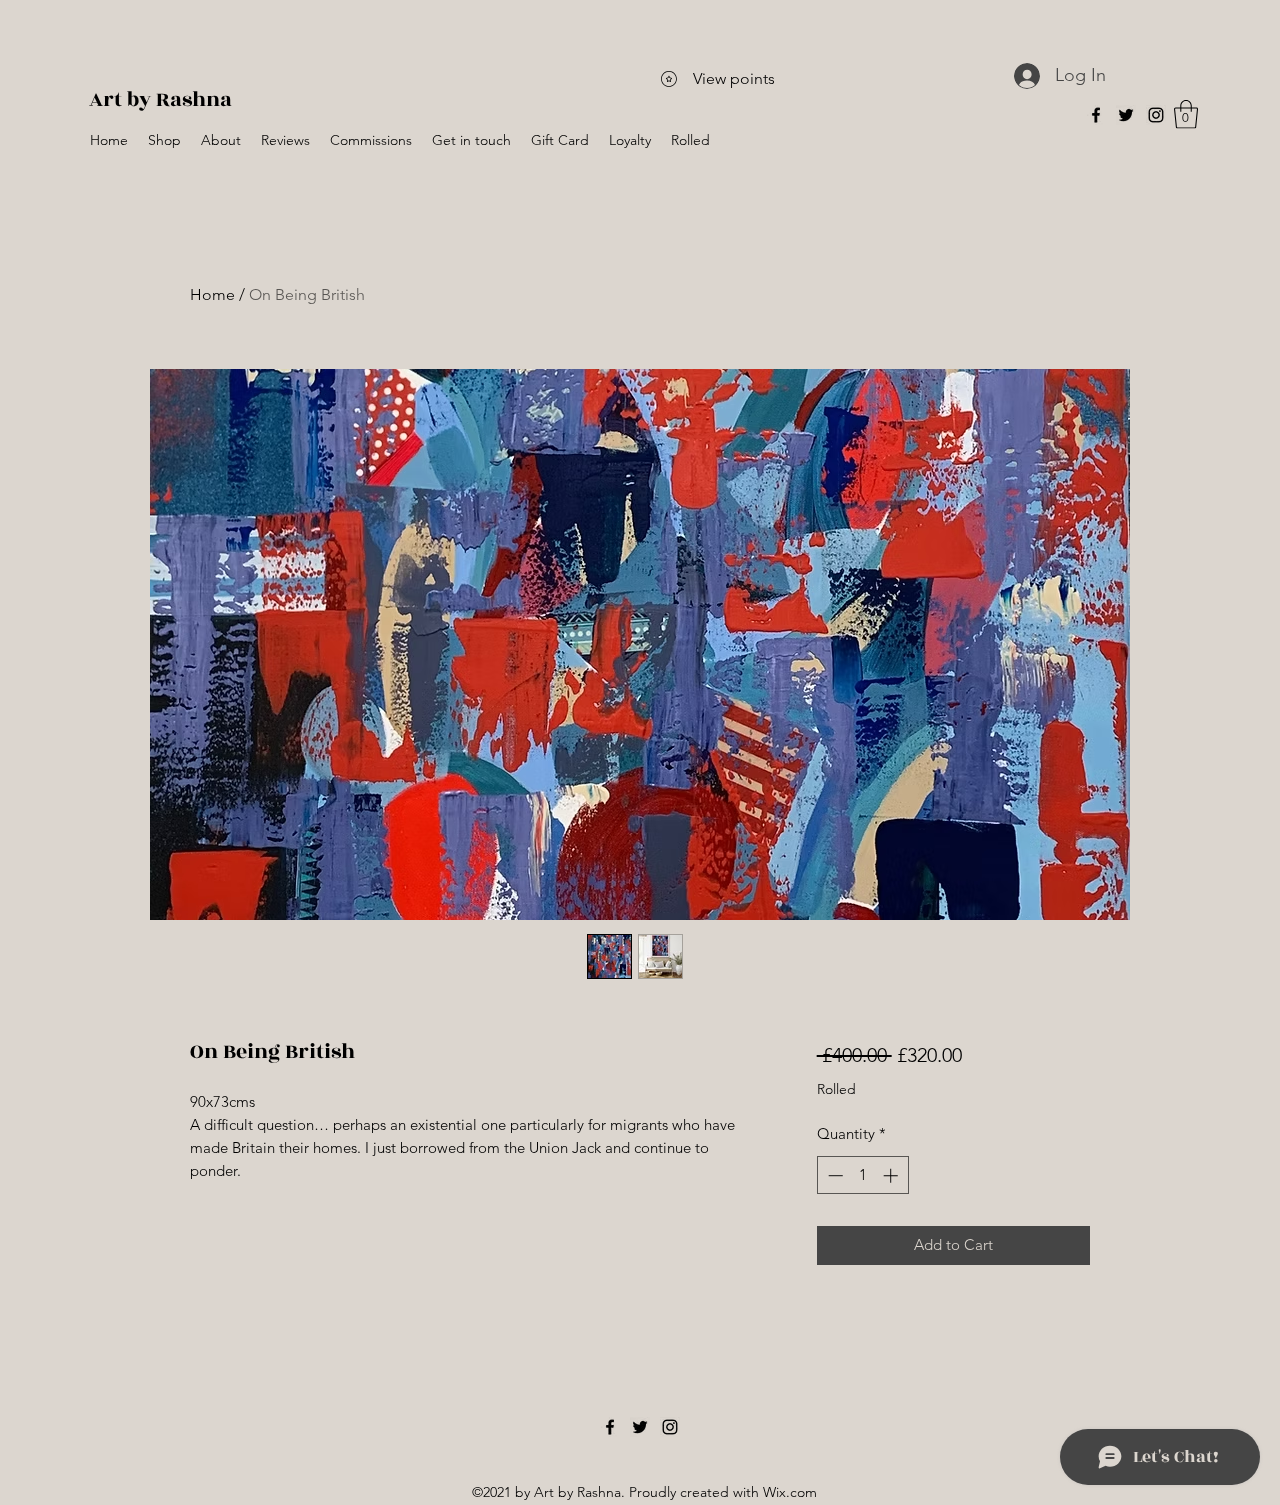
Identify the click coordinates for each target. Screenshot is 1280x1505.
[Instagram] (1156, 115)
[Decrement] (833, 1175)
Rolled (836, 1089)
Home (212, 294)
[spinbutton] (862, 1175)
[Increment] (892, 1175)
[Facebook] (1096, 115)
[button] (1186, 114)
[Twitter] (1126, 115)
